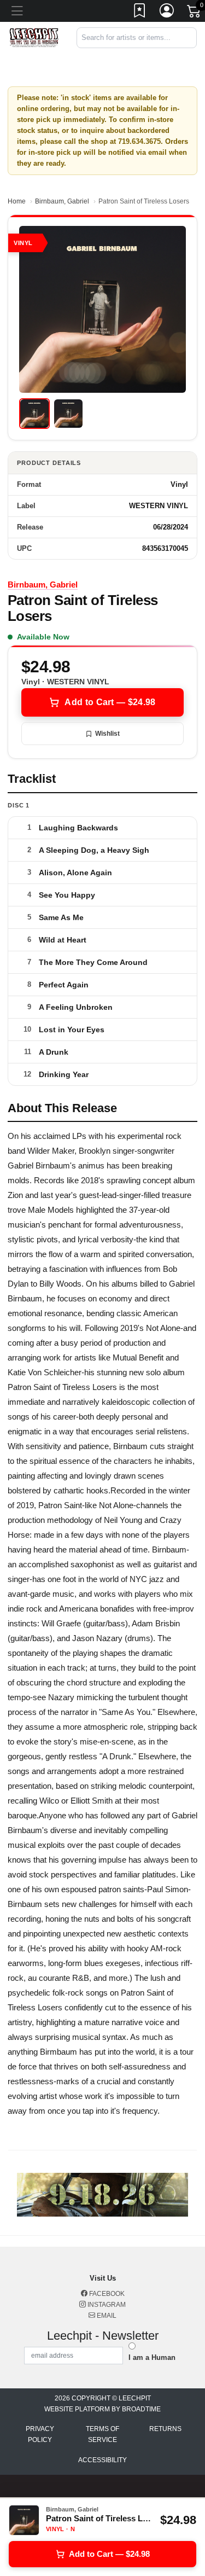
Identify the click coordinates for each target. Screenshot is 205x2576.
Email (106, 2316)
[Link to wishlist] (140, 13)
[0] (195, 13)
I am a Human (152, 2357)
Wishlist (107, 734)
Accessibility (102, 2460)
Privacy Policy (40, 2434)
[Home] (34, 37)
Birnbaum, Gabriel (62, 201)
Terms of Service (102, 2434)
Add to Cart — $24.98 (110, 702)
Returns (165, 2429)
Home (17, 201)
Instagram (106, 2305)
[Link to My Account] (167, 13)
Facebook (106, 2294)
